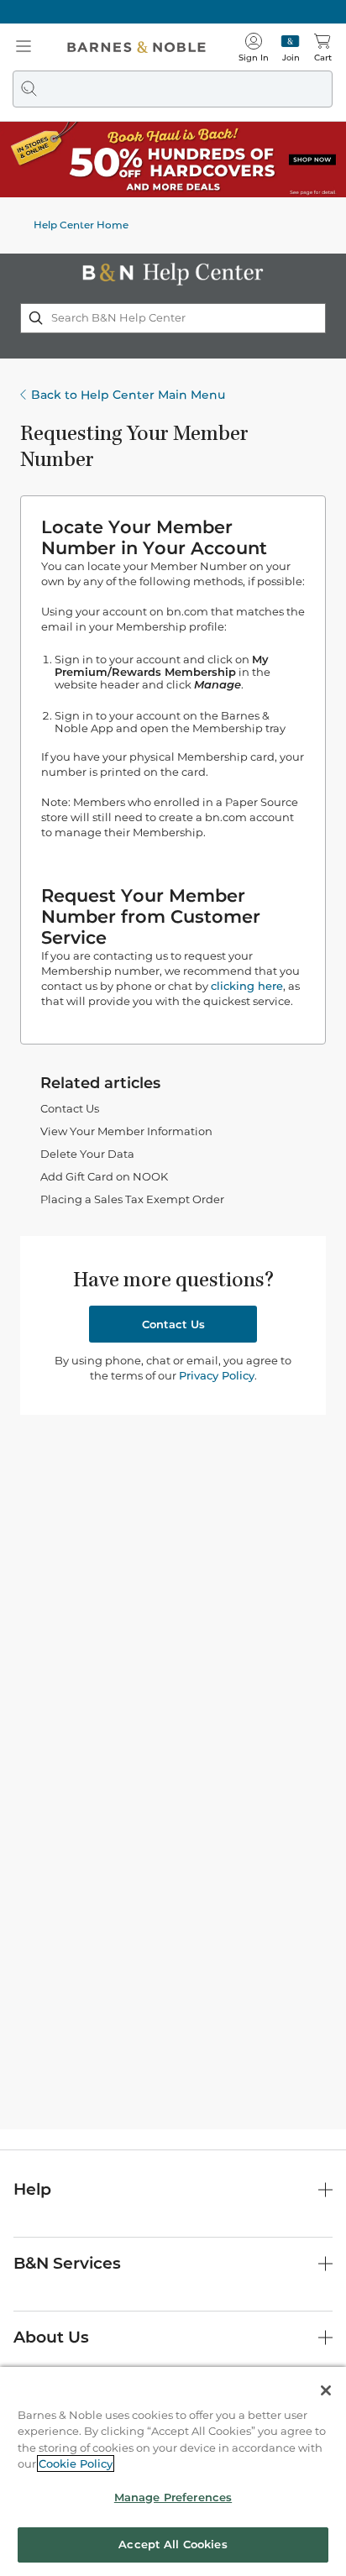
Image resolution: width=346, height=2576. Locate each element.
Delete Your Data (87, 1154)
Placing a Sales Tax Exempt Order (132, 1199)
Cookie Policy (76, 2463)
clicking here (247, 986)
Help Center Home (81, 225)
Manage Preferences (173, 2497)
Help (32, 2189)
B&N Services (67, 2263)
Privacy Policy (217, 1375)
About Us (51, 2337)
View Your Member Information (126, 1131)
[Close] (326, 2390)
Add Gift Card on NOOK (104, 1176)
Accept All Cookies (173, 2544)
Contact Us (70, 1108)
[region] (173, 2471)
